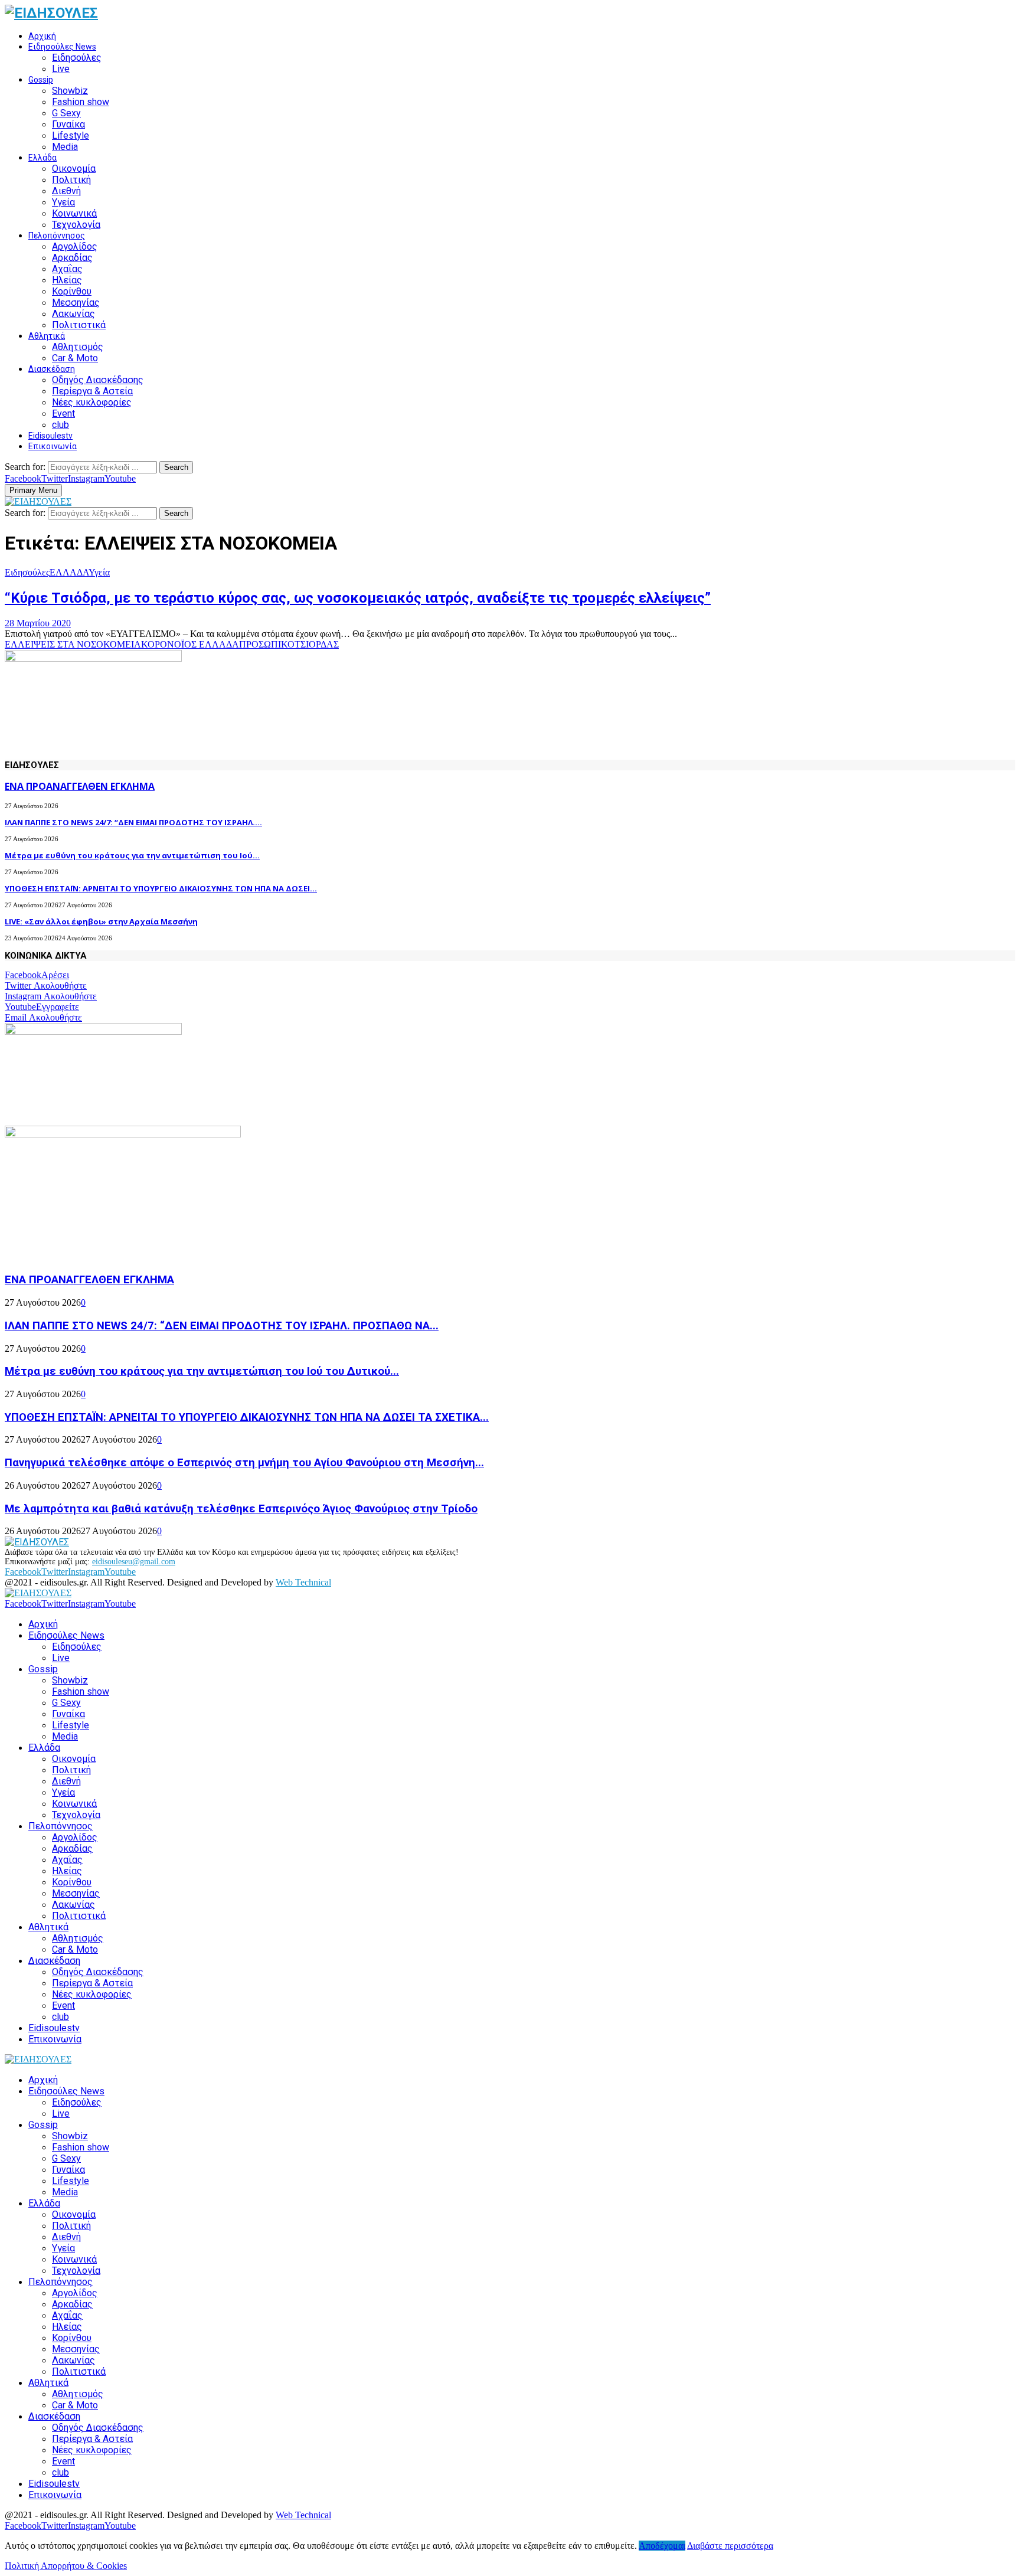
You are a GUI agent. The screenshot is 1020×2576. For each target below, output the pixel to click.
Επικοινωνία (53, 446)
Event (63, 413)
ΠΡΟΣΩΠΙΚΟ (267, 644)
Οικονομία (74, 169)
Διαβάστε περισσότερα (730, 2546)
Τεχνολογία (76, 225)
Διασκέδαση (52, 369)
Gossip (41, 80)
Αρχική (42, 36)
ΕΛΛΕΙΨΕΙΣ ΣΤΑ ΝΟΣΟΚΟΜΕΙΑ (73, 644)
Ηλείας (67, 280)
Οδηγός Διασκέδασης (98, 380)
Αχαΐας (67, 269)
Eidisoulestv (50, 436)
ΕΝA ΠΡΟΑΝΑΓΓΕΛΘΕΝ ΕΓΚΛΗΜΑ (80, 786)
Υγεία (63, 202)
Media (65, 147)
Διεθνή (66, 191)
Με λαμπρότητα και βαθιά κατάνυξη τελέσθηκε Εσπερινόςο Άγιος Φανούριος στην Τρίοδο (241, 1509)
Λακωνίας (73, 314)
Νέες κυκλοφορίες (92, 402)
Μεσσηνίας (76, 303)
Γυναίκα (68, 124)
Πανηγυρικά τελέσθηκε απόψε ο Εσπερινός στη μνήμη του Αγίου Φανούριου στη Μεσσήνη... (244, 1463)
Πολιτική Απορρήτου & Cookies (66, 2566)
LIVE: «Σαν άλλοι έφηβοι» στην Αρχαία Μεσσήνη (101, 921)
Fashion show (81, 102)
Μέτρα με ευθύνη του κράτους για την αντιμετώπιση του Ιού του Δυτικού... (202, 1371)
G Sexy (66, 113)
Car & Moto (75, 358)
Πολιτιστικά (79, 325)
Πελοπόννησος (57, 236)
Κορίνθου (72, 291)
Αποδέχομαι (662, 2546)
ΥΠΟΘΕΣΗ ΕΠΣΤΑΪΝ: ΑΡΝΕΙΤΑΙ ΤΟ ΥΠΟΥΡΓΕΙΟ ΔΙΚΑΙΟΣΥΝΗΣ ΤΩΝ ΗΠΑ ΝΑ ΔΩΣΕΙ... (161, 888)
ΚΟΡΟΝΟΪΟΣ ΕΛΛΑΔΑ (190, 644)
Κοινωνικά (74, 213)
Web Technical (303, 1582)
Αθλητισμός (78, 347)
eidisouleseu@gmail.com (134, 1562)
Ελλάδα (42, 158)
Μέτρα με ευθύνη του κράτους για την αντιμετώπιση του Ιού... (132, 855)
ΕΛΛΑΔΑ (69, 572)
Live (61, 69)
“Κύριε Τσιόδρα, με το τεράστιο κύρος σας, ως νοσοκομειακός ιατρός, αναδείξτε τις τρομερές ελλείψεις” (358, 598)
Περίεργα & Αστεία (92, 391)
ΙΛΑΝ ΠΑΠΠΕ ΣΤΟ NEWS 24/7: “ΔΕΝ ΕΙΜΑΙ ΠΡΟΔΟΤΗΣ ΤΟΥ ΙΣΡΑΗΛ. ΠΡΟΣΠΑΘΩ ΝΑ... (222, 1326)
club (61, 425)
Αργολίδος (75, 246)
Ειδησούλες (77, 58)
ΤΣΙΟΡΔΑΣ (317, 644)
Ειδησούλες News (62, 47)
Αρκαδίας (72, 258)
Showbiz (70, 91)
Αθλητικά (47, 336)
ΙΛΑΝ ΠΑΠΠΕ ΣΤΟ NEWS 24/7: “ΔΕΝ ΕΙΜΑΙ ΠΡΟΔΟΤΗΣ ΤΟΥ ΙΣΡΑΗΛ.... (133, 822)
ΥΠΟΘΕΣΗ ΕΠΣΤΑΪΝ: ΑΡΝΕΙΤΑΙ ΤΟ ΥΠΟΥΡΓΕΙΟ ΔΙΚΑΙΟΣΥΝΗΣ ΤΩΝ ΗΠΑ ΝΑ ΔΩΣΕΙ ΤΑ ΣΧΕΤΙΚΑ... (247, 1417)
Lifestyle (71, 135)
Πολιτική (71, 180)
